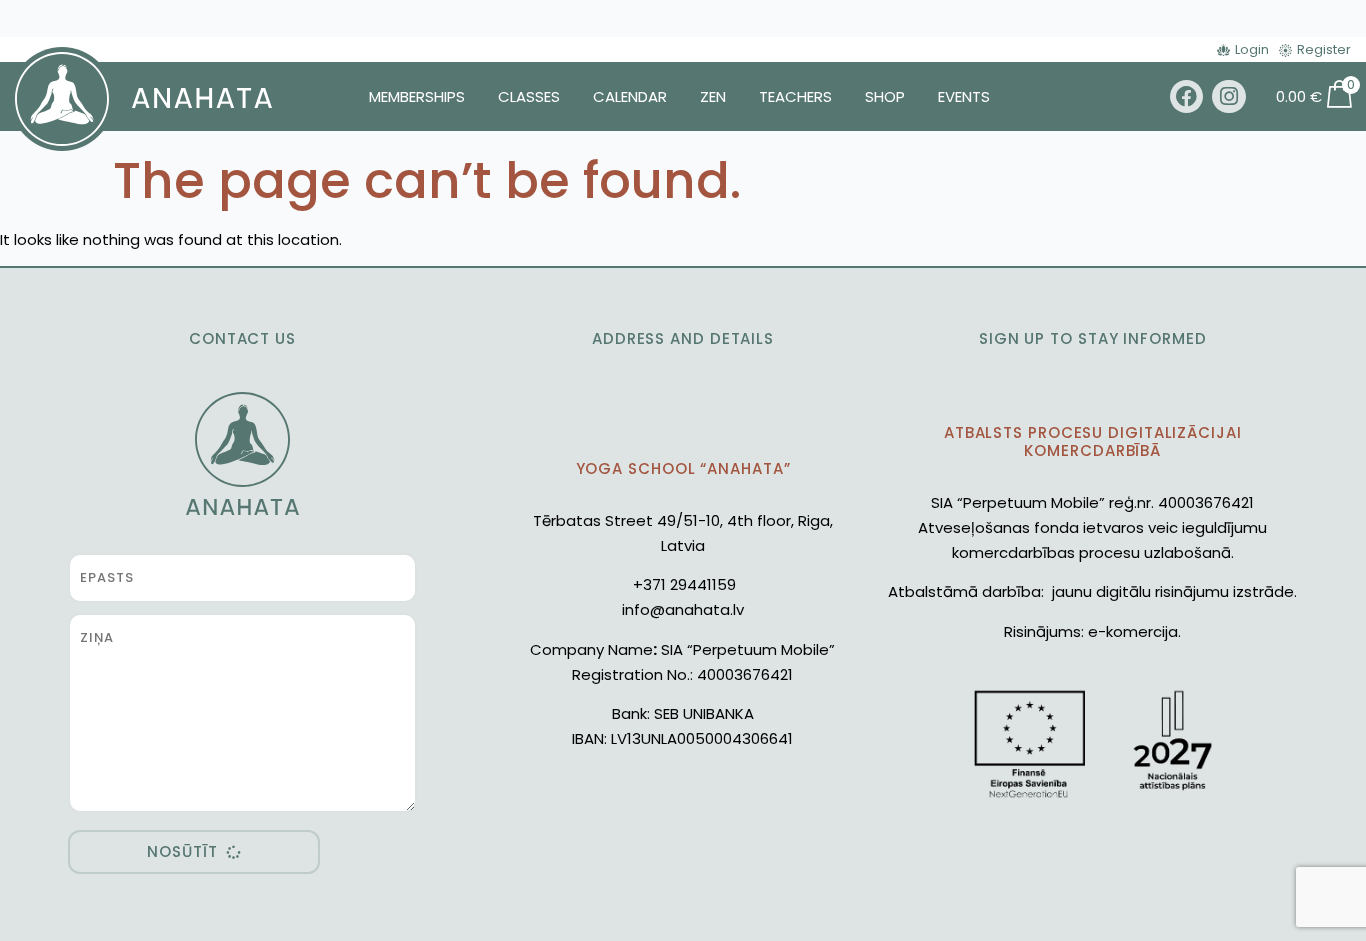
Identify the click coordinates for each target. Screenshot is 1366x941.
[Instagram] (1229, 97)
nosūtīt (182, 851)
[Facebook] (1187, 97)
